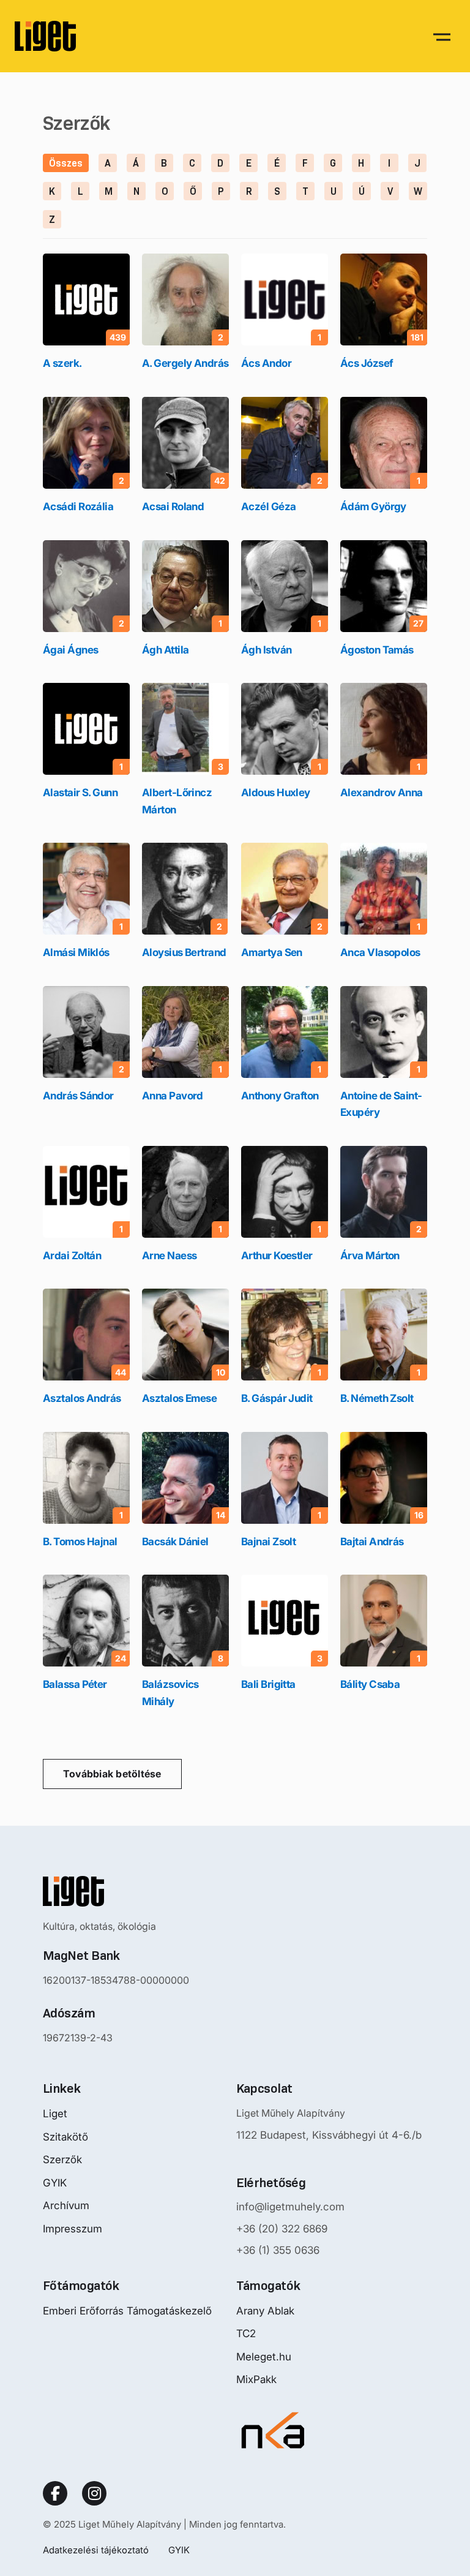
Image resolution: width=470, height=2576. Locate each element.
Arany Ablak (265, 2311)
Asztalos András (82, 1398)
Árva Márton (370, 1256)
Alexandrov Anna (382, 793)
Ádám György (373, 507)
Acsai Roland (173, 507)
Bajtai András (372, 1542)
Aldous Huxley (276, 793)
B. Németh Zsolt (377, 1398)
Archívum (66, 2205)
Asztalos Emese (179, 1398)
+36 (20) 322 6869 (282, 2229)
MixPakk (256, 2379)
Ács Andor (266, 363)
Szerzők (62, 2160)
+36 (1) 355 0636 (278, 2250)
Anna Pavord (173, 1096)
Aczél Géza (268, 507)
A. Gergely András (185, 363)
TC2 (246, 2333)
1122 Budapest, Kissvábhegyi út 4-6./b (329, 2135)
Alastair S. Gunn (80, 793)
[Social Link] (55, 2493)
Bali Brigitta (268, 1684)
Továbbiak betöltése (112, 1774)
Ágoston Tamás (377, 650)
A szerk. (62, 363)
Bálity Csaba (370, 1684)
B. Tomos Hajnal (80, 1542)
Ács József (367, 363)
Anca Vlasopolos (380, 952)
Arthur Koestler (277, 1256)
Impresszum (73, 2229)
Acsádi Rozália (78, 507)
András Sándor (78, 1096)
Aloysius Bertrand (184, 952)
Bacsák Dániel (175, 1542)
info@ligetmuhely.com (290, 2207)
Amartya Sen (272, 952)
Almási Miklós (76, 952)
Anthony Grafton (280, 1096)
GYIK (55, 2183)
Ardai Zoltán (72, 1256)
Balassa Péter (75, 1684)
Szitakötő (65, 2137)
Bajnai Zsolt (268, 1542)
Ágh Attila (165, 650)
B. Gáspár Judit (277, 1398)
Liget (55, 2114)
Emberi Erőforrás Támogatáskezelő (127, 2311)
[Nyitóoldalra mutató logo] (116, 1891)
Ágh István (266, 650)
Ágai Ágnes (70, 650)
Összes (66, 163)
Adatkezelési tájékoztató (96, 2550)
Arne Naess (169, 1256)
